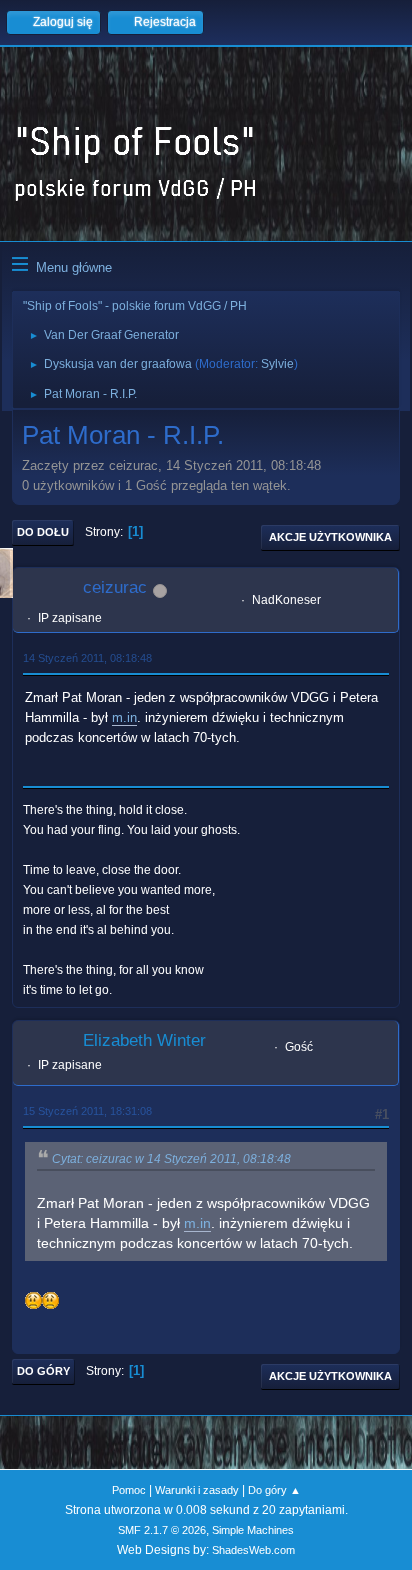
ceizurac (115, 587)
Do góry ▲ (274, 1490)
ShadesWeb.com (253, 1550)
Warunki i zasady (197, 1490)
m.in (124, 717)
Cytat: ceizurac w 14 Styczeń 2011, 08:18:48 (171, 1159)
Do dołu (43, 532)
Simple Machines (253, 1530)
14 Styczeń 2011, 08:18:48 (87, 658)
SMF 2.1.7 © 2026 (162, 1530)
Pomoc (129, 1490)
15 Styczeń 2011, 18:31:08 (87, 1111)
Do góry (43, 1371)
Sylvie (277, 364)
